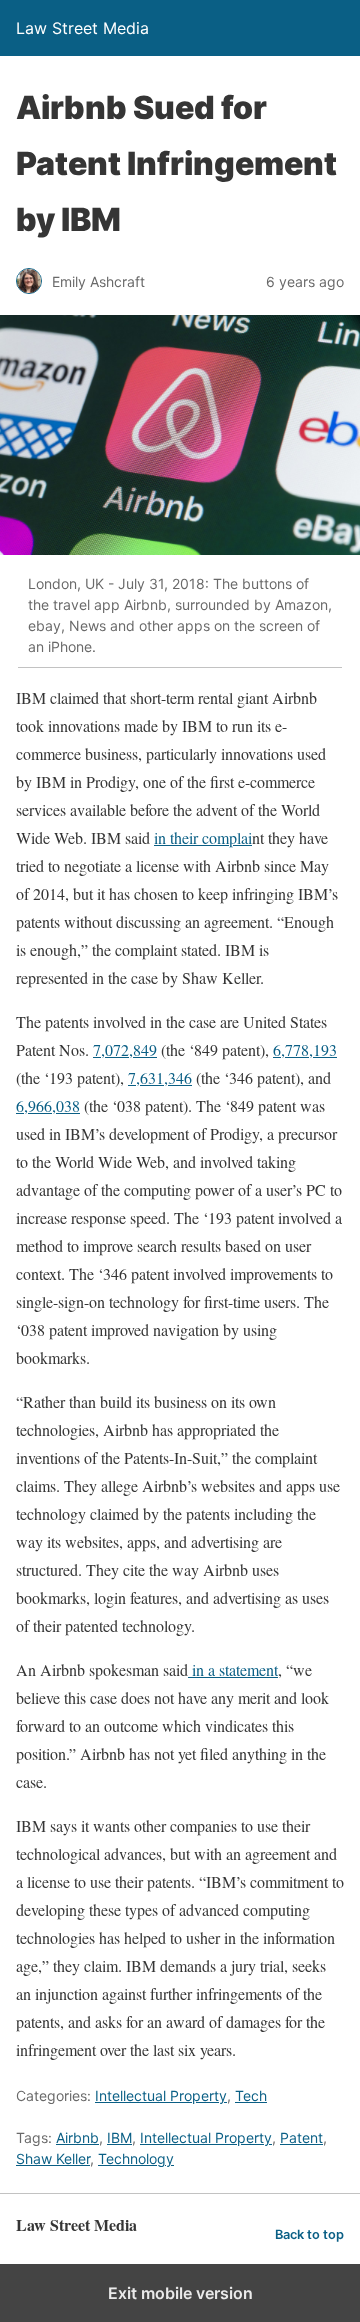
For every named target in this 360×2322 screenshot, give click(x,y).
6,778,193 (305, 1049)
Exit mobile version (180, 2293)
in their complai (203, 837)
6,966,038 (48, 1105)
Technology (136, 2158)
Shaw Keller (53, 2158)
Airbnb (77, 2137)
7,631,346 (160, 1077)
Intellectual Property (161, 2095)
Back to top (309, 2234)
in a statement (233, 1669)
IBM (119, 2137)
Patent (301, 2137)
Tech (251, 2095)
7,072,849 (125, 1049)
